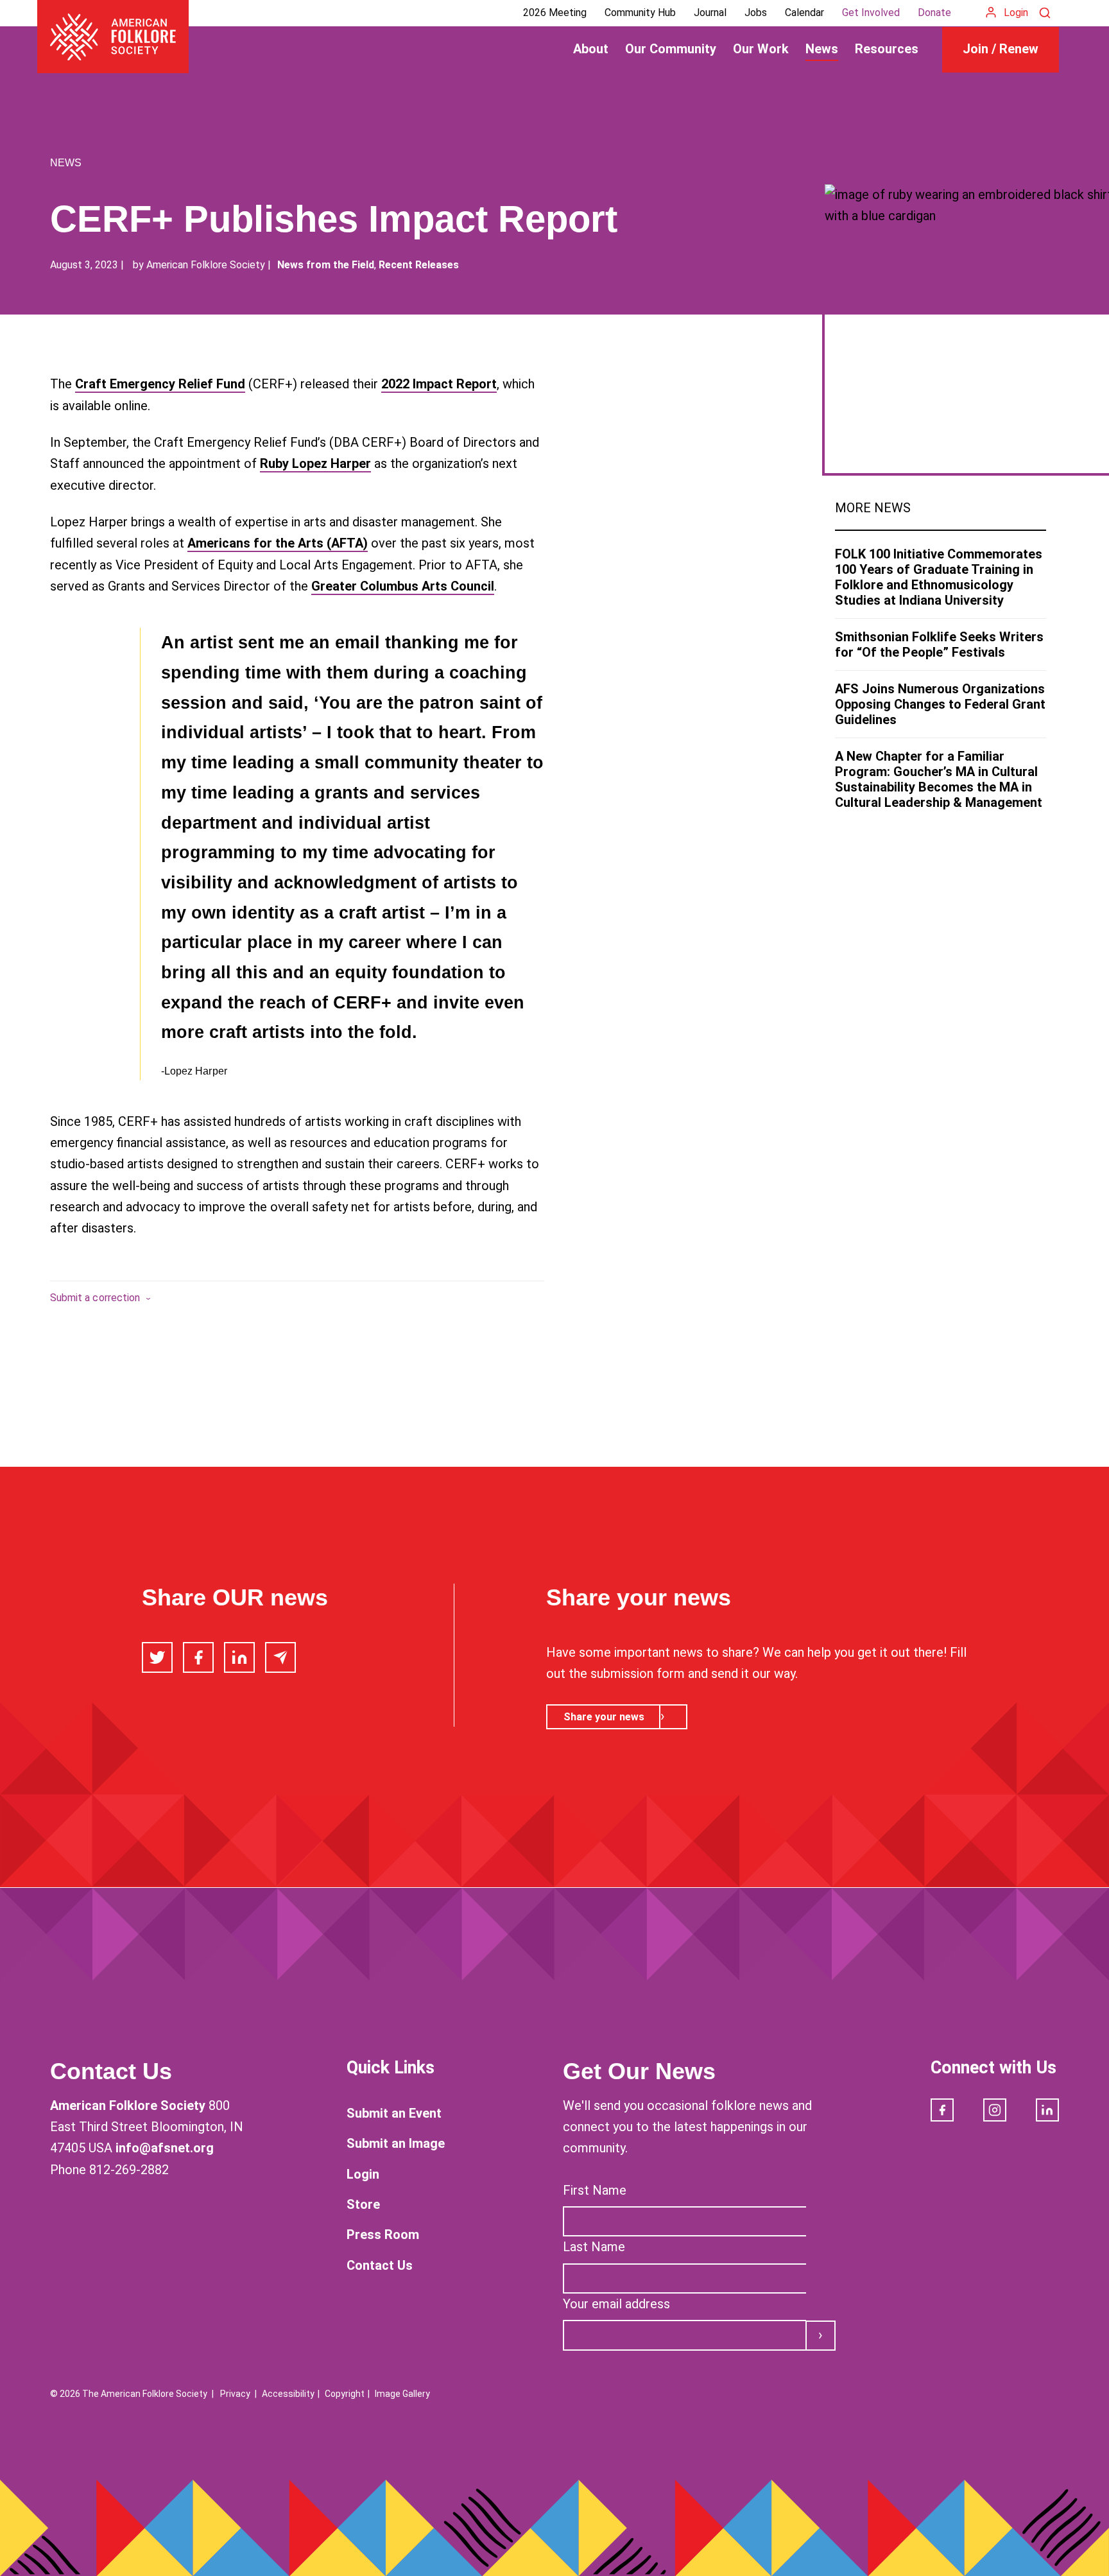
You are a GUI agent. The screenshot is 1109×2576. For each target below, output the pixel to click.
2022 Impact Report (439, 384)
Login (1016, 13)
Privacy (235, 2394)
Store (363, 2204)
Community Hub (640, 13)
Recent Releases (419, 265)
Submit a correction (95, 1298)
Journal (710, 13)
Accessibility (288, 2394)
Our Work (761, 49)
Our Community (671, 49)
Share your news (604, 1717)
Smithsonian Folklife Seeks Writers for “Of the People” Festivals (939, 644)
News (822, 49)
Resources (887, 49)
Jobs (756, 13)
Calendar (804, 13)
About (591, 49)
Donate (934, 13)
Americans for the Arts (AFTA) (278, 543)
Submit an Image (396, 2143)
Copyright (345, 2394)
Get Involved (871, 13)
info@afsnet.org (165, 2148)
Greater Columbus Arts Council (403, 586)
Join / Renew (1001, 49)
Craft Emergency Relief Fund (160, 384)
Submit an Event (394, 2113)
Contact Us (380, 2265)
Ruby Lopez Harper (315, 463)
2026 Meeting (555, 13)
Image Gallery (402, 2394)
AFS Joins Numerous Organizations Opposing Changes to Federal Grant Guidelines (940, 704)
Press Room (383, 2235)
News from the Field (326, 265)
